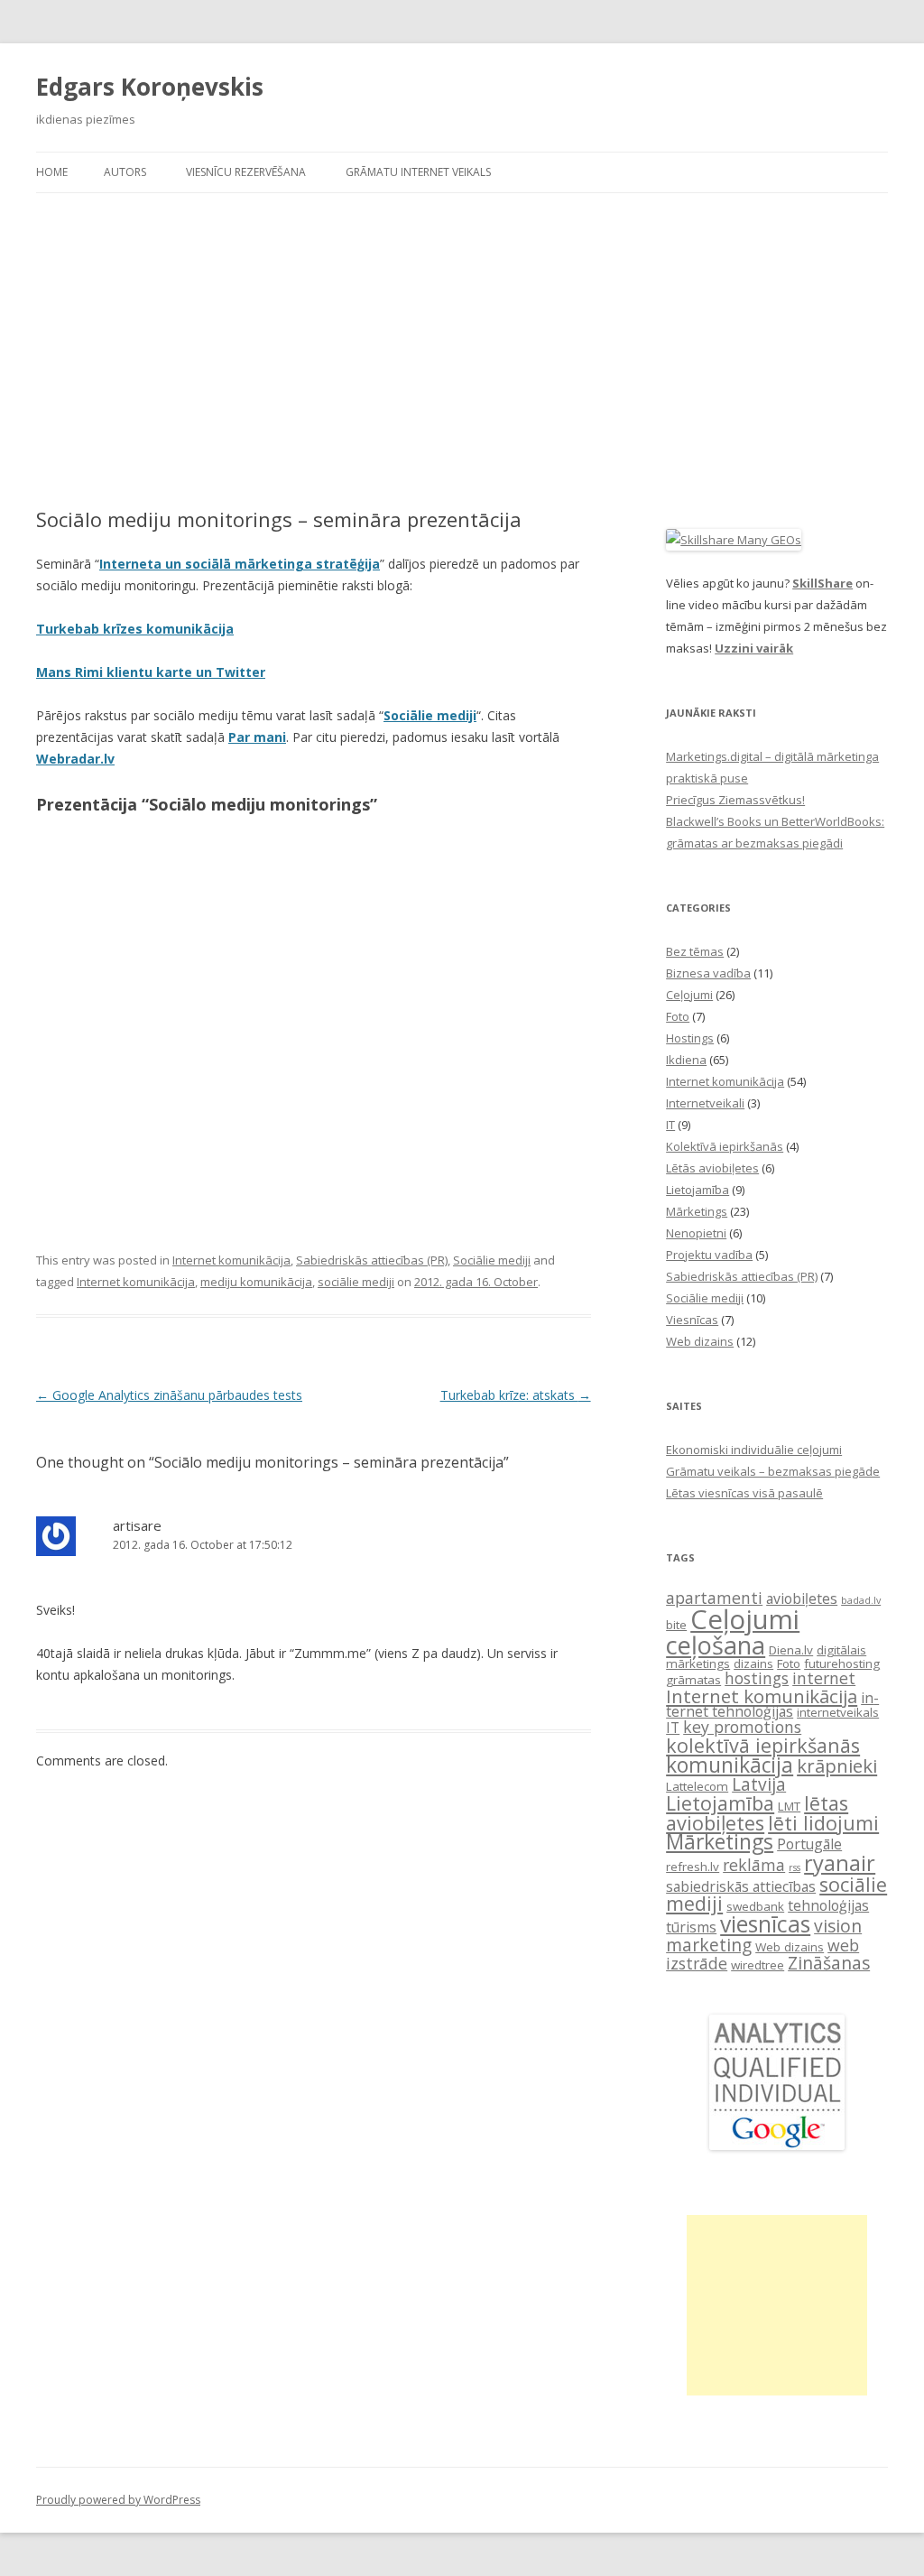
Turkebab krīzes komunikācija (135, 629)
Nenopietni (696, 1233)
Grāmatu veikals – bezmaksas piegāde (773, 1471)
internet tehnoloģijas (772, 1705)
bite (676, 1625)
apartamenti (714, 1598)
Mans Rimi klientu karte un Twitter (151, 672)
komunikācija (730, 1765)
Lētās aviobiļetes (712, 1168)
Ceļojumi (689, 995)
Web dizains (700, 1341)
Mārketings (697, 1211)
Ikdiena (686, 1060)
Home (52, 172)
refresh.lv (693, 1867)
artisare (137, 1525)
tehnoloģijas (828, 1905)
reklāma (754, 1865)
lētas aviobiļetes (757, 1813)
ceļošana (716, 1645)
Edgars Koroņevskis (150, 87)
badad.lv (861, 1600)
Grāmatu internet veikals (418, 172)
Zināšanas (829, 1963)
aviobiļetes (802, 1598)
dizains (753, 1663)
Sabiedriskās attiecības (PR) (372, 1260)
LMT (789, 1806)
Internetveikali (705, 1103)
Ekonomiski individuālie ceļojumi (754, 1450)
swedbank (755, 1906)
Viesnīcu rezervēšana (246, 172)
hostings (757, 1678)
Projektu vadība (709, 1255)
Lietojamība (698, 1190)
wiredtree (758, 1965)
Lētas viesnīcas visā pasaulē (744, 1493)
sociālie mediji (356, 1282)
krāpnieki (837, 1765)
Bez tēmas (695, 951)
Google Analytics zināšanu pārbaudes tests (169, 1395)
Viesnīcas (692, 1320)
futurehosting (842, 1663)
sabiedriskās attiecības (741, 1886)
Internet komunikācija (231, 1260)
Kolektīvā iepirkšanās (725, 1146)
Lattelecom (697, 1786)
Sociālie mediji (430, 715)
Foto (678, 1016)
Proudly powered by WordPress (118, 2500)
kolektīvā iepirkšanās (763, 1745)
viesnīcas (765, 1924)
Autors (125, 172)
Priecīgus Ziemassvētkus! (735, 800)
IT (670, 1125)
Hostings (690, 1038)
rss (795, 1867)
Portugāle (809, 1844)
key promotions (742, 1727)
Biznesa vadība (708, 973)
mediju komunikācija (256, 1282)
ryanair (840, 1863)
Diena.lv (791, 1650)
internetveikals (838, 1712)
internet (824, 1678)
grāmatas (693, 1680)
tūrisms (691, 1927)
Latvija (759, 1784)
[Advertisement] (462, 350)
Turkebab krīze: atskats (516, 1395)
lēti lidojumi (823, 1823)
